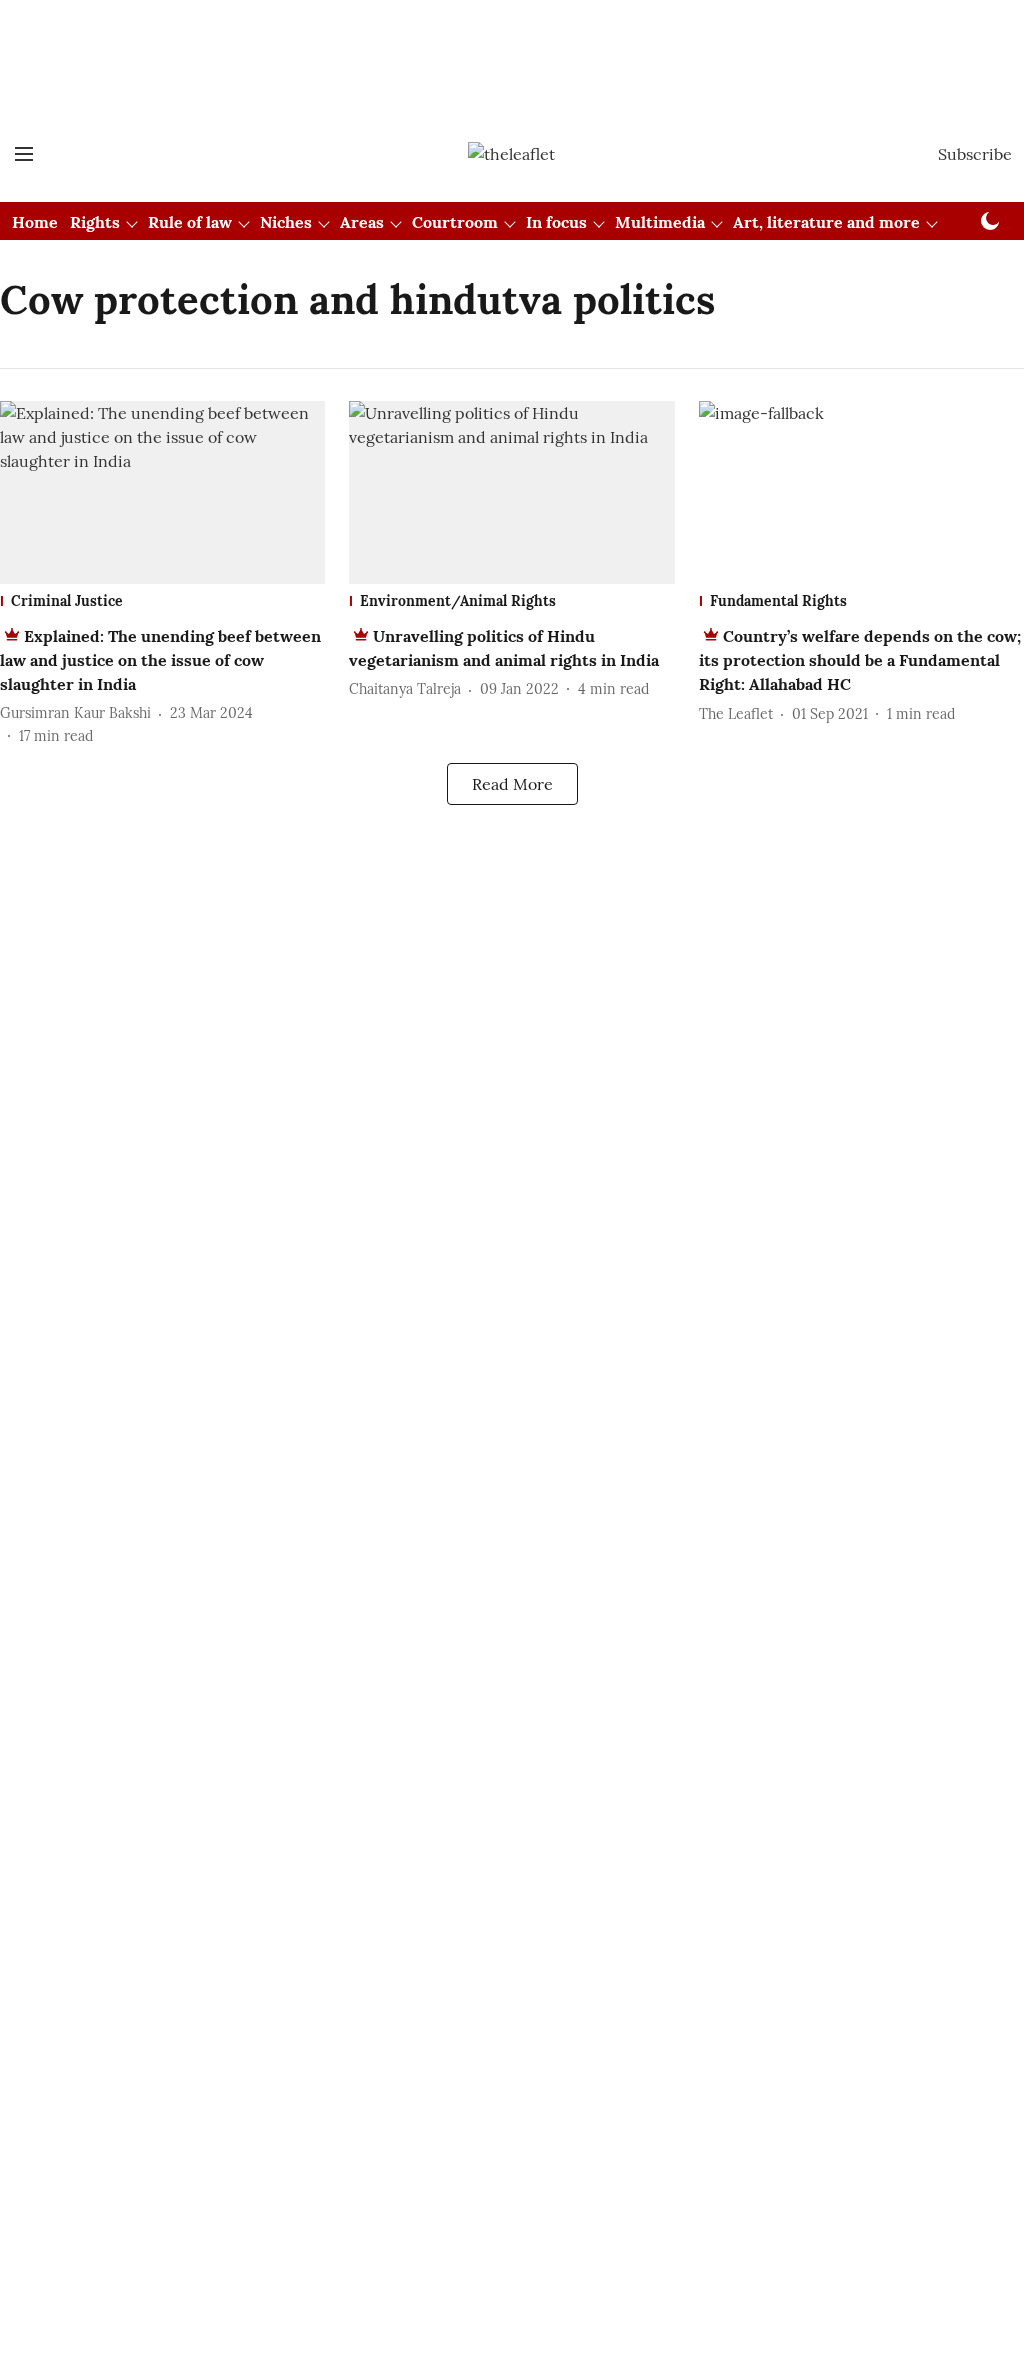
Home (35, 222)
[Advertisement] (512, 53)
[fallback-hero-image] (162, 492)
